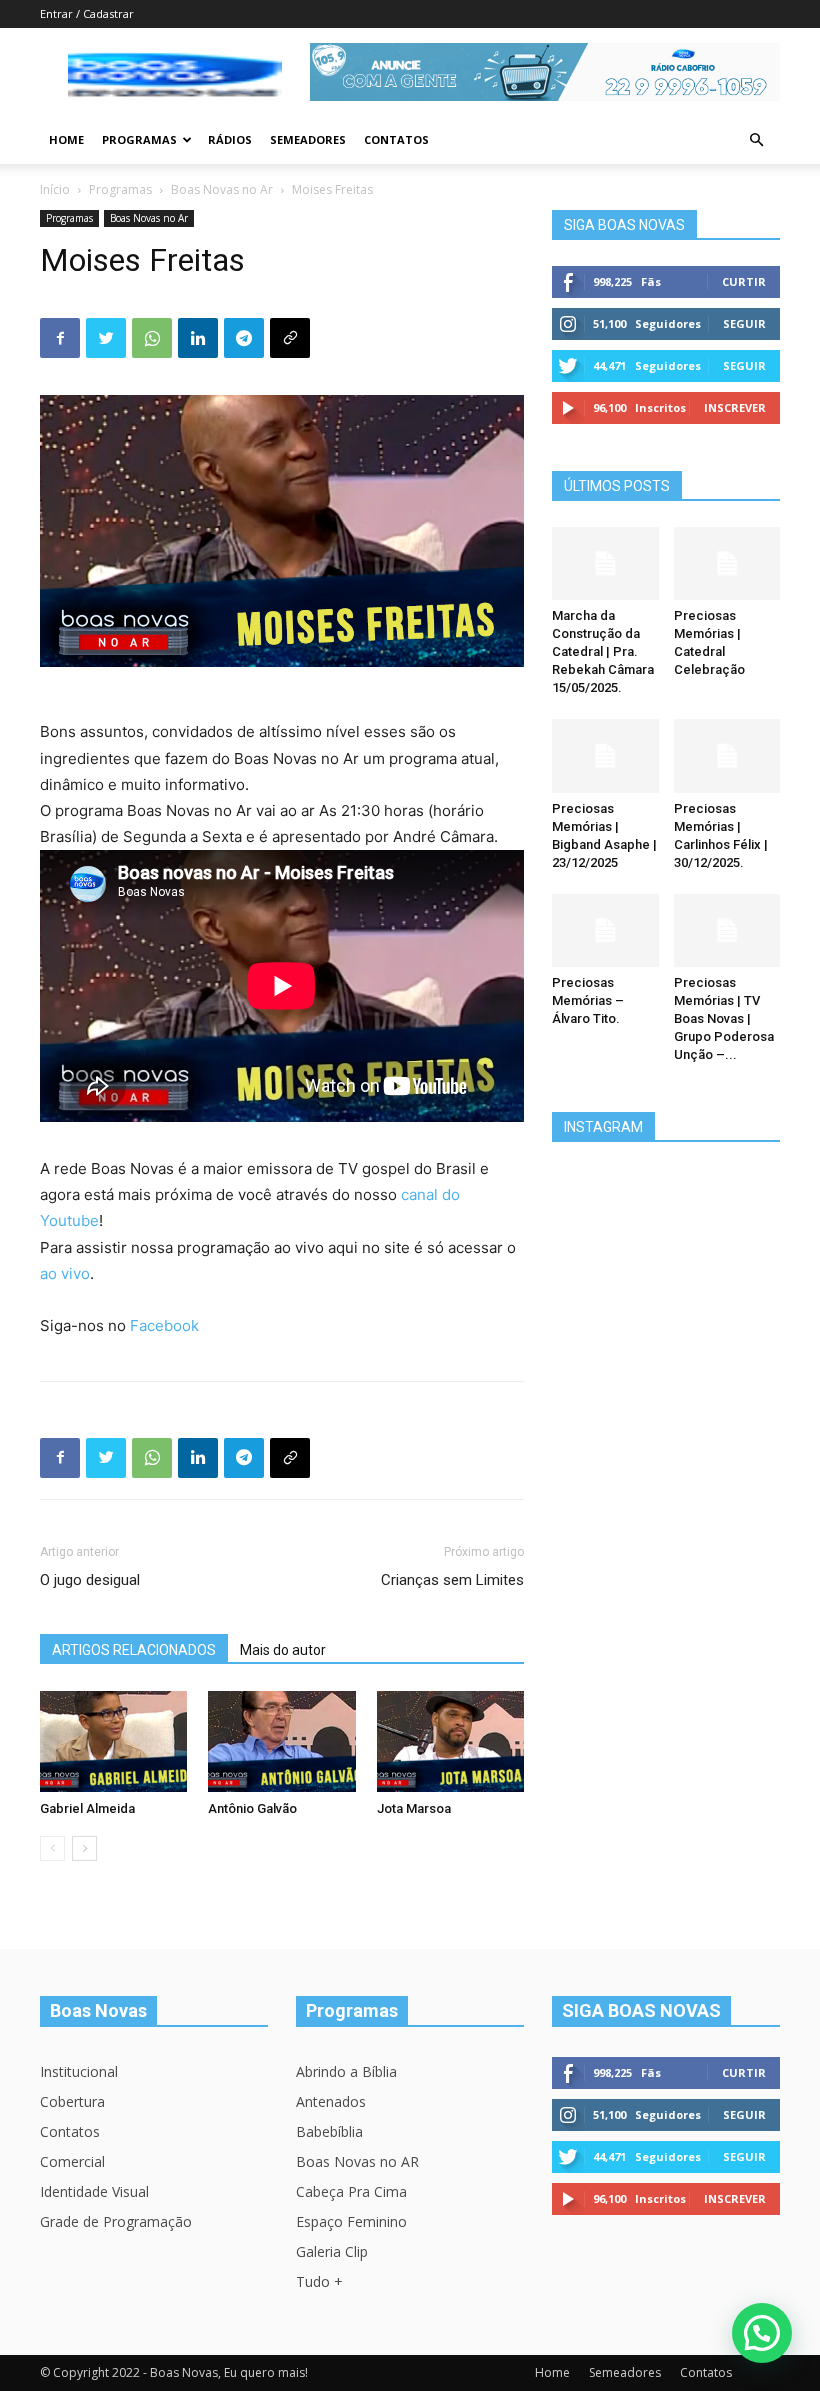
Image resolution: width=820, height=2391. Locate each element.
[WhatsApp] (152, 338)
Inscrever (735, 407)
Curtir (744, 281)
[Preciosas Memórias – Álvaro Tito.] (605, 930)
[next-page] (84, 1848)
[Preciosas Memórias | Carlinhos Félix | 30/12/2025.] (727, 755)
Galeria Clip (332, 2251)
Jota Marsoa (414, 1808)
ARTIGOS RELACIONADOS (134, 1650)
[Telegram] (244, 338)
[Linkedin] (198, 338)
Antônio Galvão (252, 1808)
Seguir (744, 323)
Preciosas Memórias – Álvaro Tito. (588, 1000)
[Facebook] (60, 338)
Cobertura (72, 2101)
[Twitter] (106, 338)
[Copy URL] (290, 338)
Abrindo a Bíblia (346, 2071)
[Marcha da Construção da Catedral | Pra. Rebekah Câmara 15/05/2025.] (605, 563)
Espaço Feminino (351, 2221)
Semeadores (308, 139)
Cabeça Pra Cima (351, 2191)
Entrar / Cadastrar (87, 13)
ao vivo (65, 1273)
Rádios (230, 139)
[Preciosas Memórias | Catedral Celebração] (727, 563)
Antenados (331, 2101)
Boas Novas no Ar (222, 189)
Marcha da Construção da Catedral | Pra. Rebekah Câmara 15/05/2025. (603, 651)
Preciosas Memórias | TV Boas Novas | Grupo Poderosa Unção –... (724, 1018)
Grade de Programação (116, 2221)
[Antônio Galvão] (281, 1741)
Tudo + (319, 2281)
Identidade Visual (94, 2191)
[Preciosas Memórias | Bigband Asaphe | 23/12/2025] (605, 755)
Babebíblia (329, 2131)
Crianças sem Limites (452, 1580)
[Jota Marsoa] (450, 1741)
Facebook (164, 1325)
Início (55, 189)
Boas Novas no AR (357, 2161)
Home (66, 139)
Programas (139, 139)
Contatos (396, 139)
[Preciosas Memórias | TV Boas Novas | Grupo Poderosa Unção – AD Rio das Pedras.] (727, 930)
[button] (756, 140)
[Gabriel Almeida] (113, 1741)
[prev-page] (52, 1848)
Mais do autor (283, 1650)
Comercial (72, 2161)
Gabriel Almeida (87, 1808)
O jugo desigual (90, 1580)
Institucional (79, 2071)
